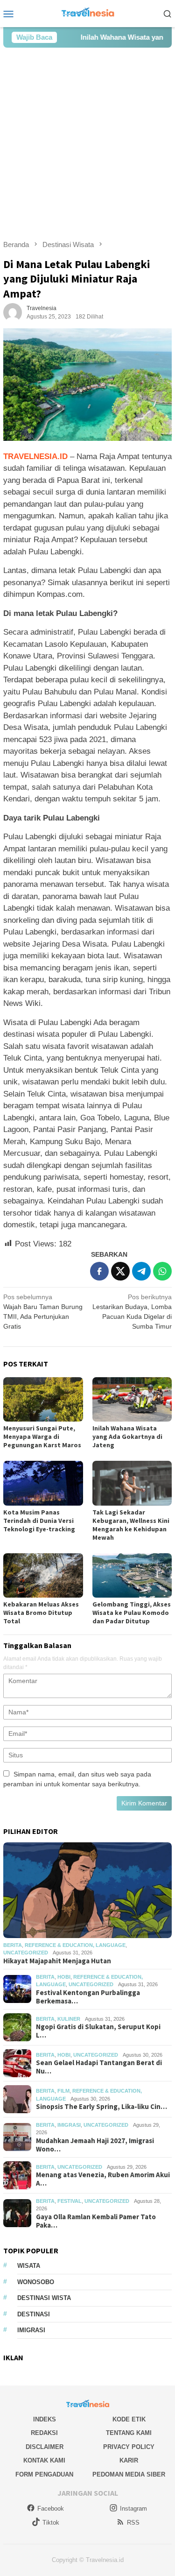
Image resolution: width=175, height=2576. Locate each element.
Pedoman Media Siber (129, 2474)
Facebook (51, 2509)
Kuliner (69, 2019)
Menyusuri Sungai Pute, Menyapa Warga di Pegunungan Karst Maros (42, 1437)
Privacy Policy (129, 2447)
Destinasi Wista (44, 2298)
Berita (13, 1945)
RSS (133, 2523)
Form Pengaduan (44, 2474)
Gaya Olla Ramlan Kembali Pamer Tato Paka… (96, 2221)
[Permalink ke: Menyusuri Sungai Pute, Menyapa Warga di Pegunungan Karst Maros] (43, 1399)
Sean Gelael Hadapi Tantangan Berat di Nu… (99, 2067)
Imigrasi (69, 2125)
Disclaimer (45, 2447)
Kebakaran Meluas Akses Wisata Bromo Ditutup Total (41, 1613)
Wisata (29, 2266)
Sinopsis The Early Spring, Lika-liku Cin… (101, 2107)
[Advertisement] (87, 144)
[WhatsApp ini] (162, 1271)
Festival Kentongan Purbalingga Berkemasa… (88, 1997)
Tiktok (51, 2523)
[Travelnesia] (87, 13)
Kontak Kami (44, 2460)
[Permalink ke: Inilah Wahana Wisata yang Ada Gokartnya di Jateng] (132, 1399)
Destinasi (34, 2314)
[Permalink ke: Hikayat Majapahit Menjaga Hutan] (87, 1890)
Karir (129, 2460)
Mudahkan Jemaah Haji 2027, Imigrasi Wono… (95, 2145)
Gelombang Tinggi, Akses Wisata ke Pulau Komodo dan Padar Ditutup (132, 1613)
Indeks (45, 2419)
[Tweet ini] (120, 1271)
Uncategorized (26, 1953)
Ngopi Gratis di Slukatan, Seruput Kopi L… (98, 2031)
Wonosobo (36, 2282)
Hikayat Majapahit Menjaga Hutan (57, 1961)
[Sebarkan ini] (99, 1271)
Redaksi (44, 2433)
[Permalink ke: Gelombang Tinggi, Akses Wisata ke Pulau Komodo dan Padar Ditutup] (132, 1575)
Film (63, 2091)
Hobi (64, 1977)
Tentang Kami (129, 2433)
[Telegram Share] (141, 1271)
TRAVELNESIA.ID (37, 456)
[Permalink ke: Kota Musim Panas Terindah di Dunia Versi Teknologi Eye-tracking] (43, 1483)
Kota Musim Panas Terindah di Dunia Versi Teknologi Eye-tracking (39, 1521)
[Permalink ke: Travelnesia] (13, 312)
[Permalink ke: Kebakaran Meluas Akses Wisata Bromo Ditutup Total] (43, 1575)
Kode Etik (129, 2419)
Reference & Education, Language (75, 1945)
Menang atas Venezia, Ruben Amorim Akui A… (103, 2179)
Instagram (133, 2509)
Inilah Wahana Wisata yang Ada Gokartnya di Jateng (127, 1437)
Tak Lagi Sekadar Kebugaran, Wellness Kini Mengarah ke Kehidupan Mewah (131, 1525)
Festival (70, 2201)
